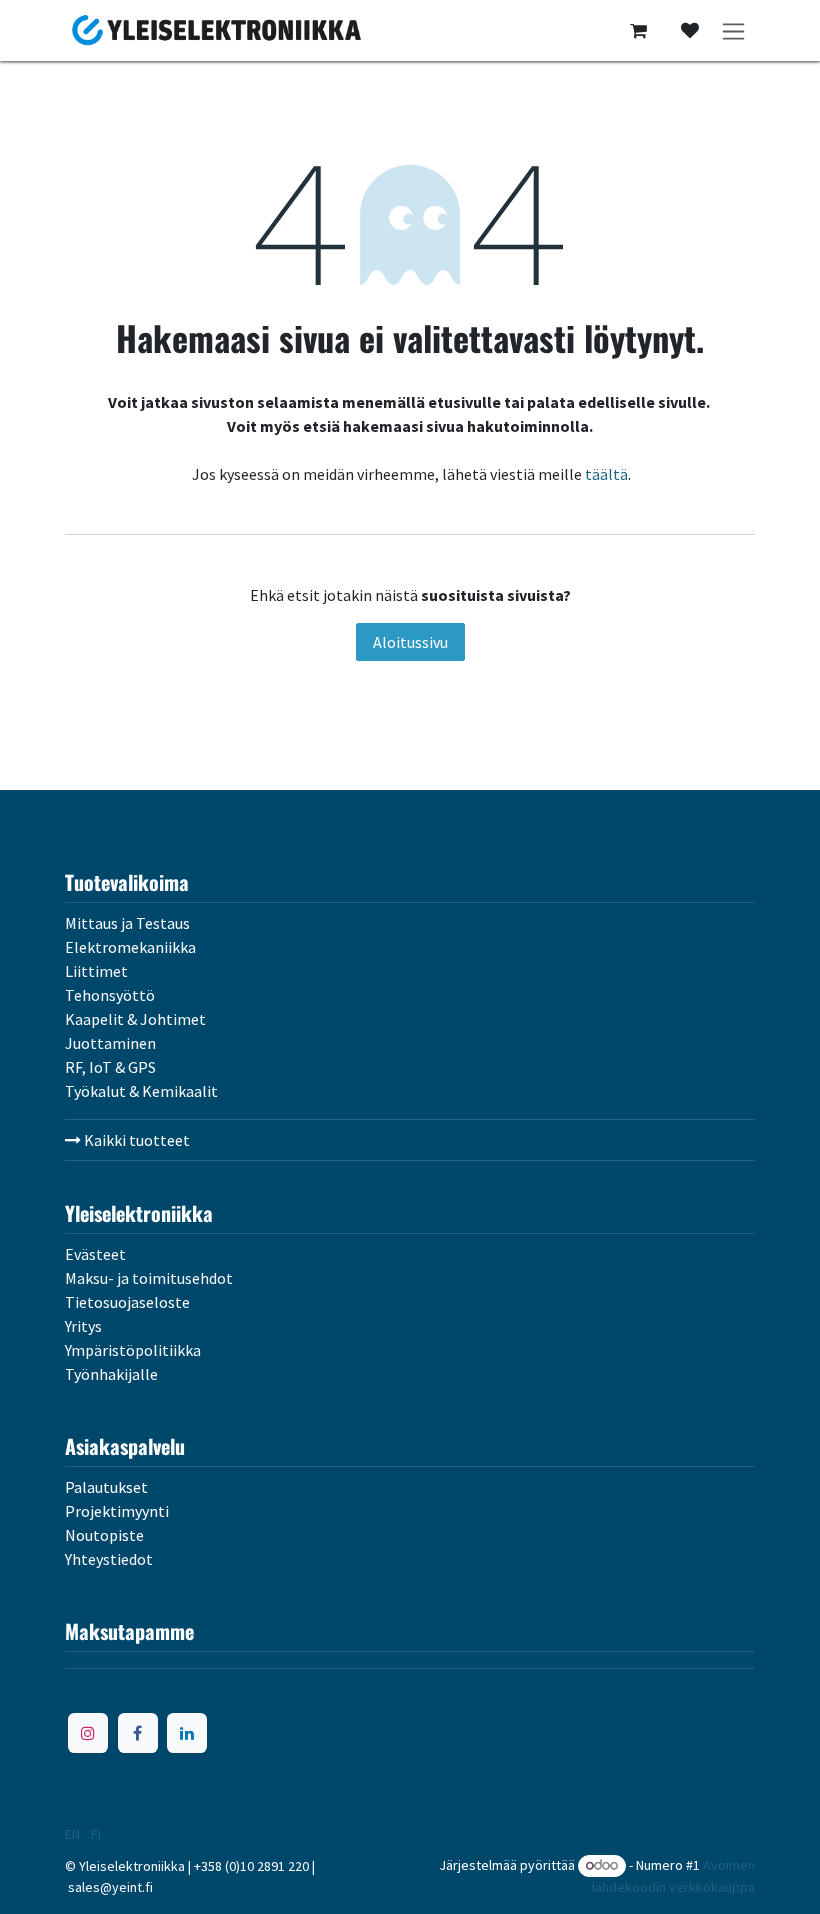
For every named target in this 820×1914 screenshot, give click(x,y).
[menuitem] (72, 1834)
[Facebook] (138, 1733)
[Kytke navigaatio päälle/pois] (733, 30)
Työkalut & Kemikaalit (141, 1091)
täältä (606, 474)
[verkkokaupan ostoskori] (638, 31)
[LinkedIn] (187, 1733)
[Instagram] (88, 1733)
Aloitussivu (410, 642)
